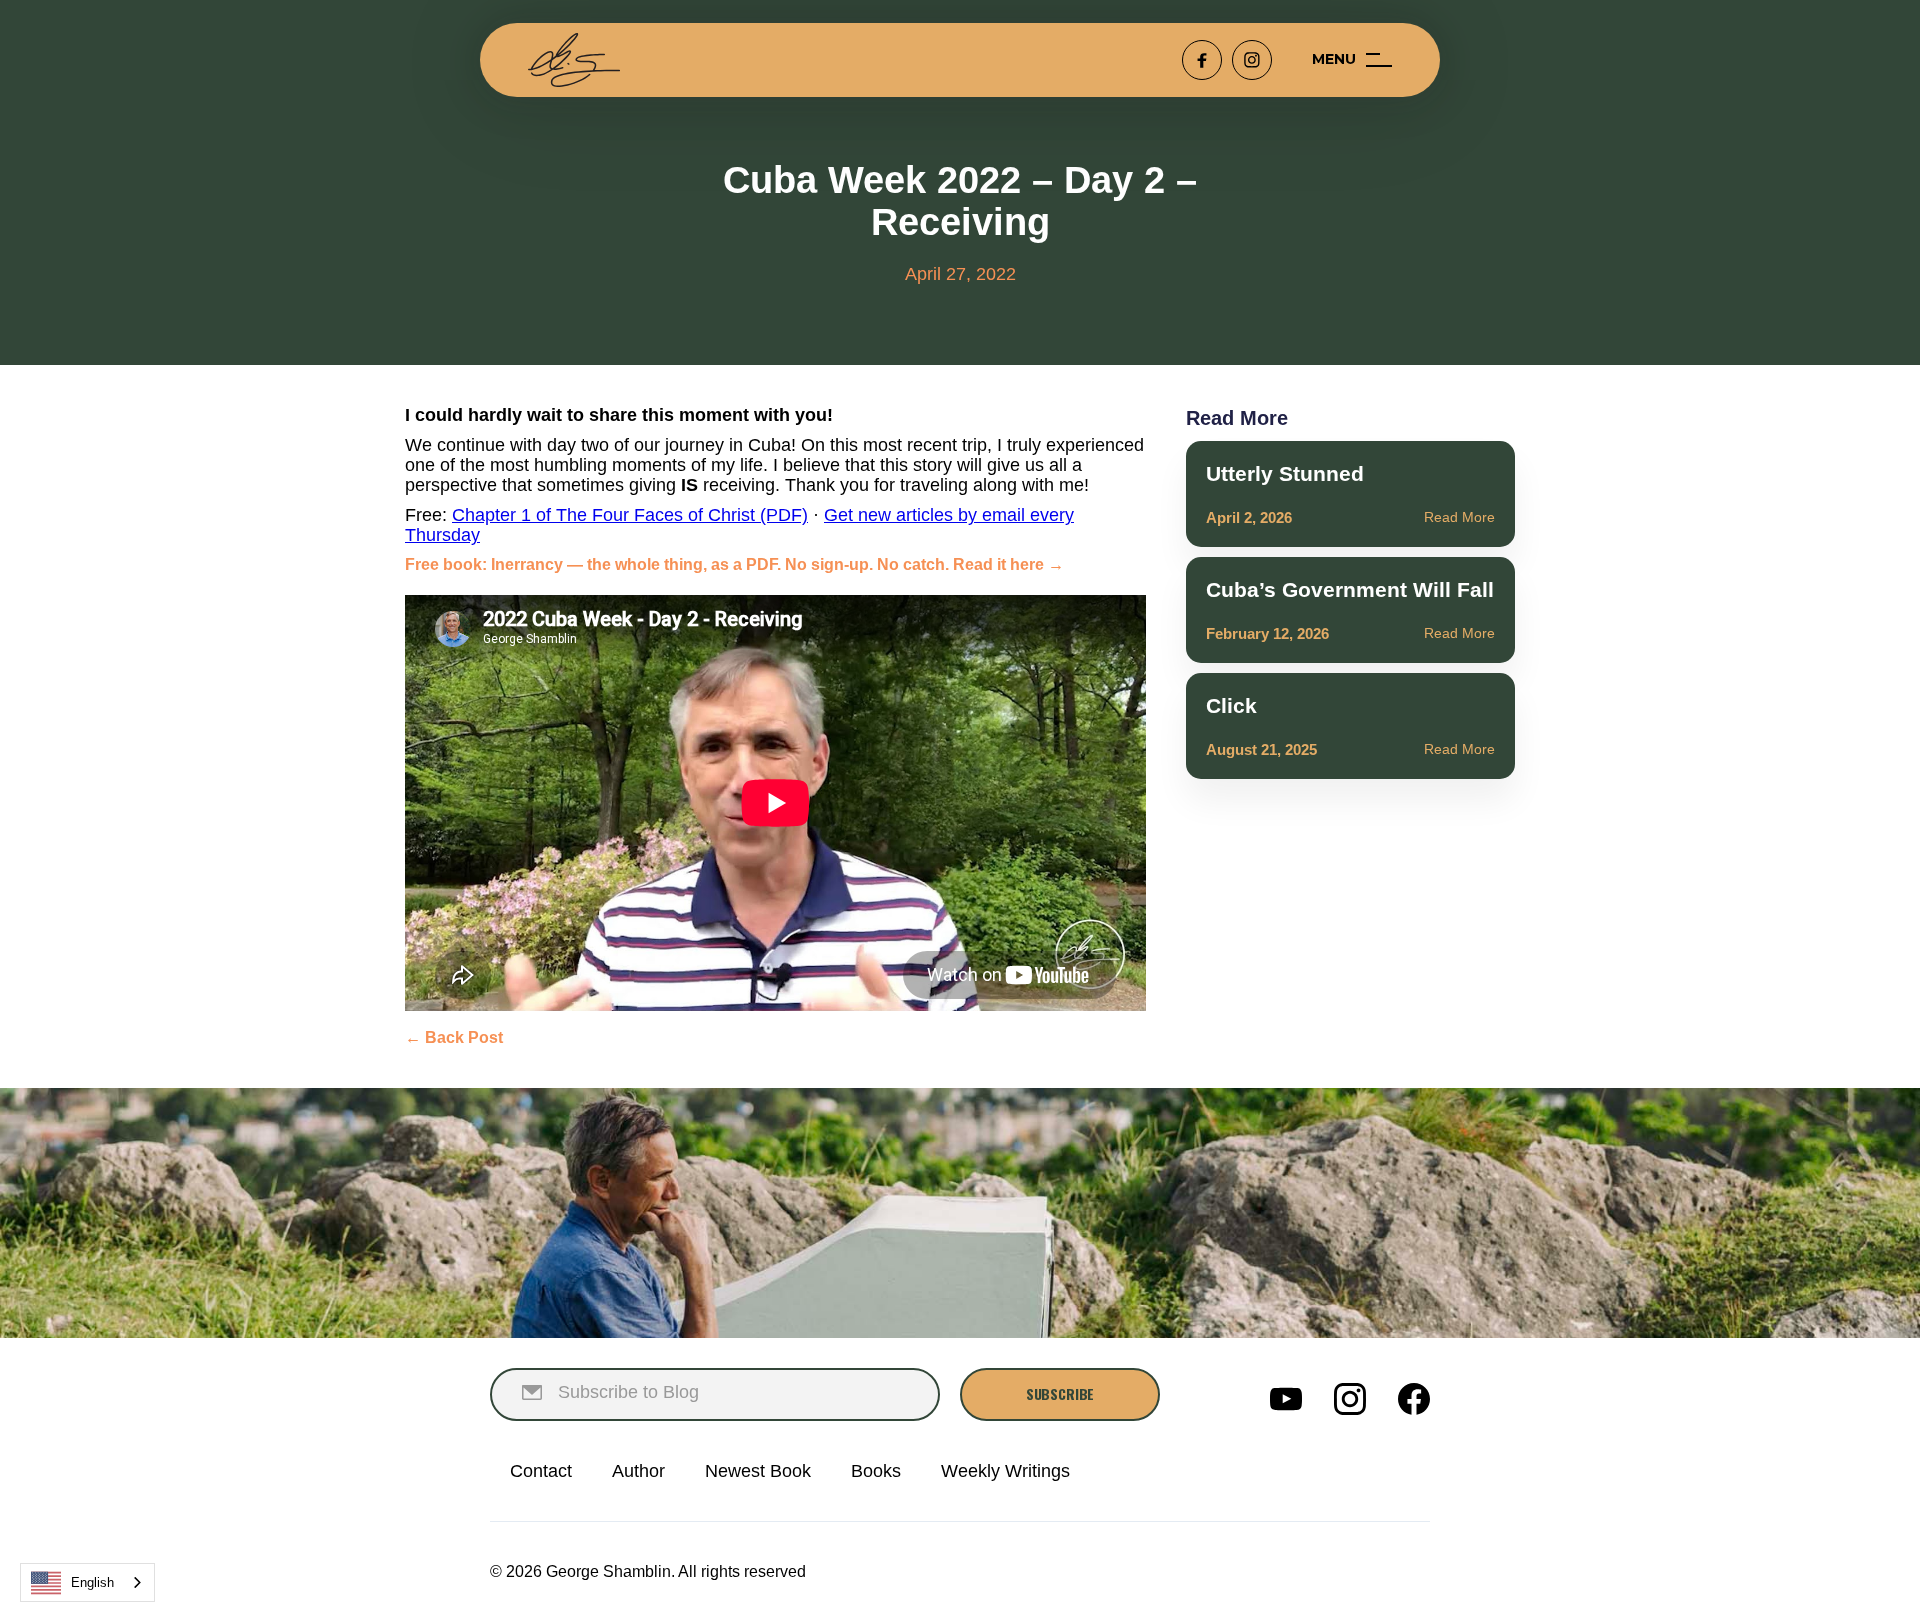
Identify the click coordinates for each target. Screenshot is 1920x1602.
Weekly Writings (1005, 1471)
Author (638, 1471)
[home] (574, 60)
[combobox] (87, 1582)
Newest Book (758, 1471)
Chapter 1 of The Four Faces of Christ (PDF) (630, 515)
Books (876, 1471)
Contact (541, 1471)
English (92, 1582)
